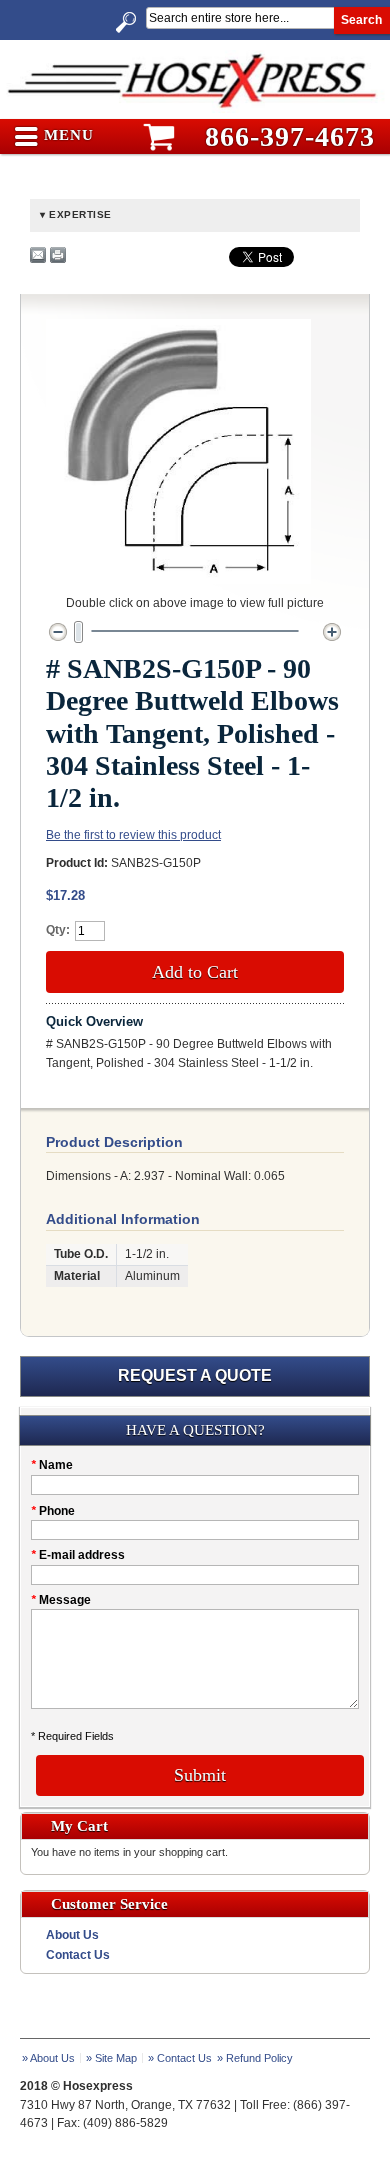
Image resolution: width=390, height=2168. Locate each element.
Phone (53, 1511)
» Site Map (111, 2058)
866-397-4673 (290, 136)
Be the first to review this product (133, 835)
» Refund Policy (255, 2058)
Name (52, 1465)
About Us (72, 1935)
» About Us (48, 2058)
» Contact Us (180, 2058)
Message (61, 1600)
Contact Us (78, 1955)
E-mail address (78, 1555)
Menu (66, 136)
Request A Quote (195, 1375)
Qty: (58, 930)
